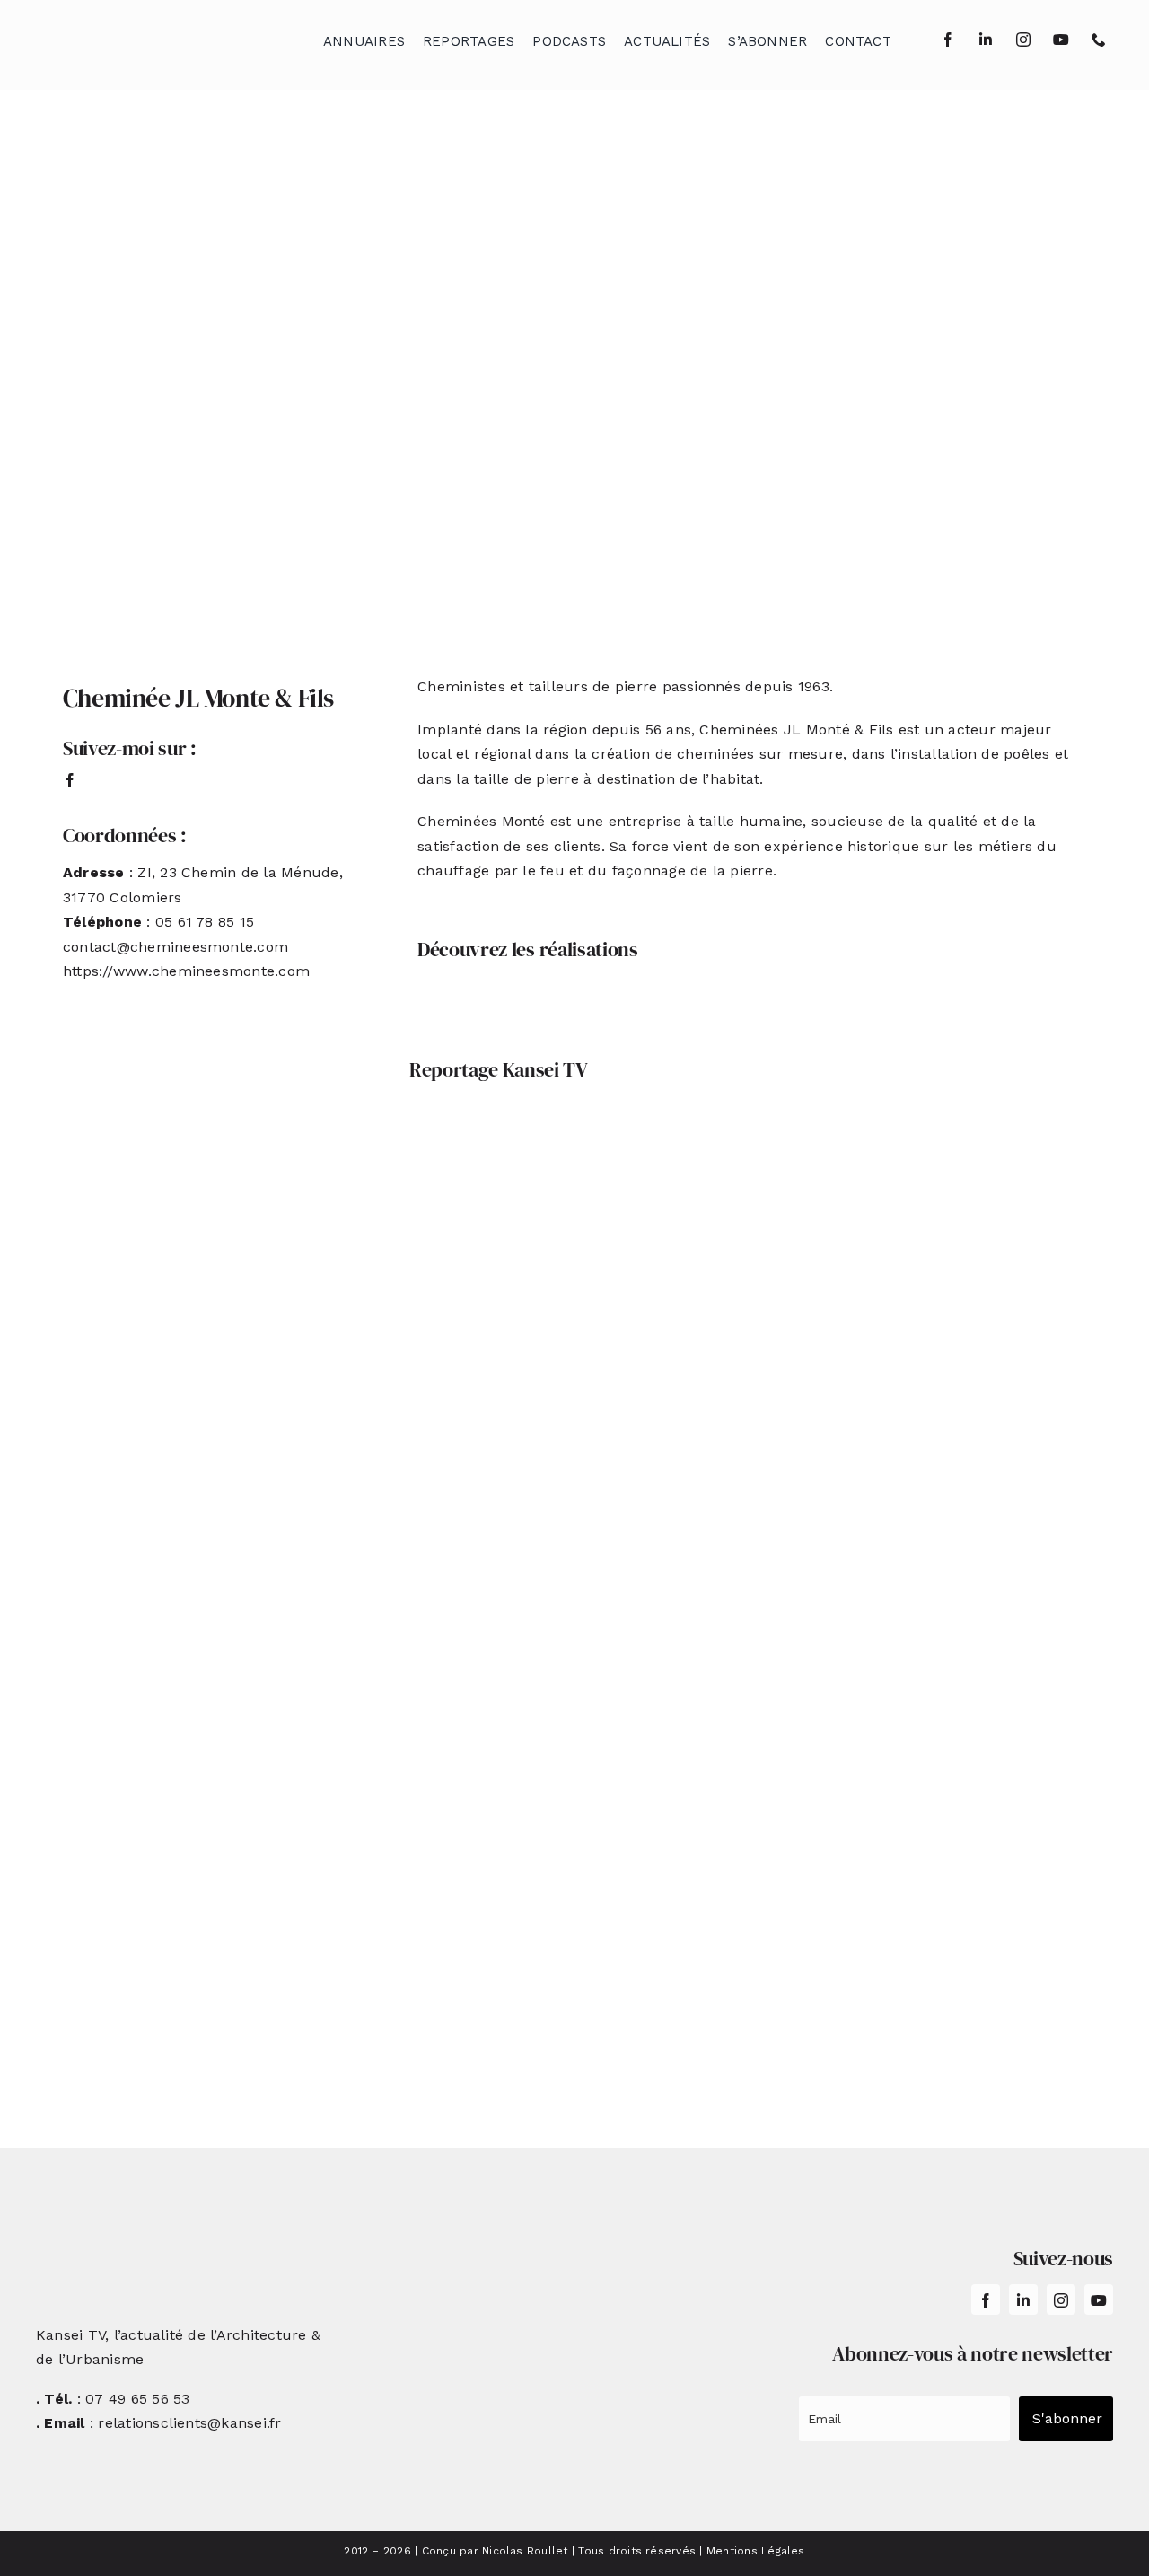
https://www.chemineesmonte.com (186, 971)
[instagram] (1023, 40)
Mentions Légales (756, 2551)
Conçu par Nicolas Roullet (495, 2551)
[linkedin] (986, 40)
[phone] (1099, 40)
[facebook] (948, 40)
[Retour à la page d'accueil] (127, 36)
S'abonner (1067, 2418)
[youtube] (1061, 40)
